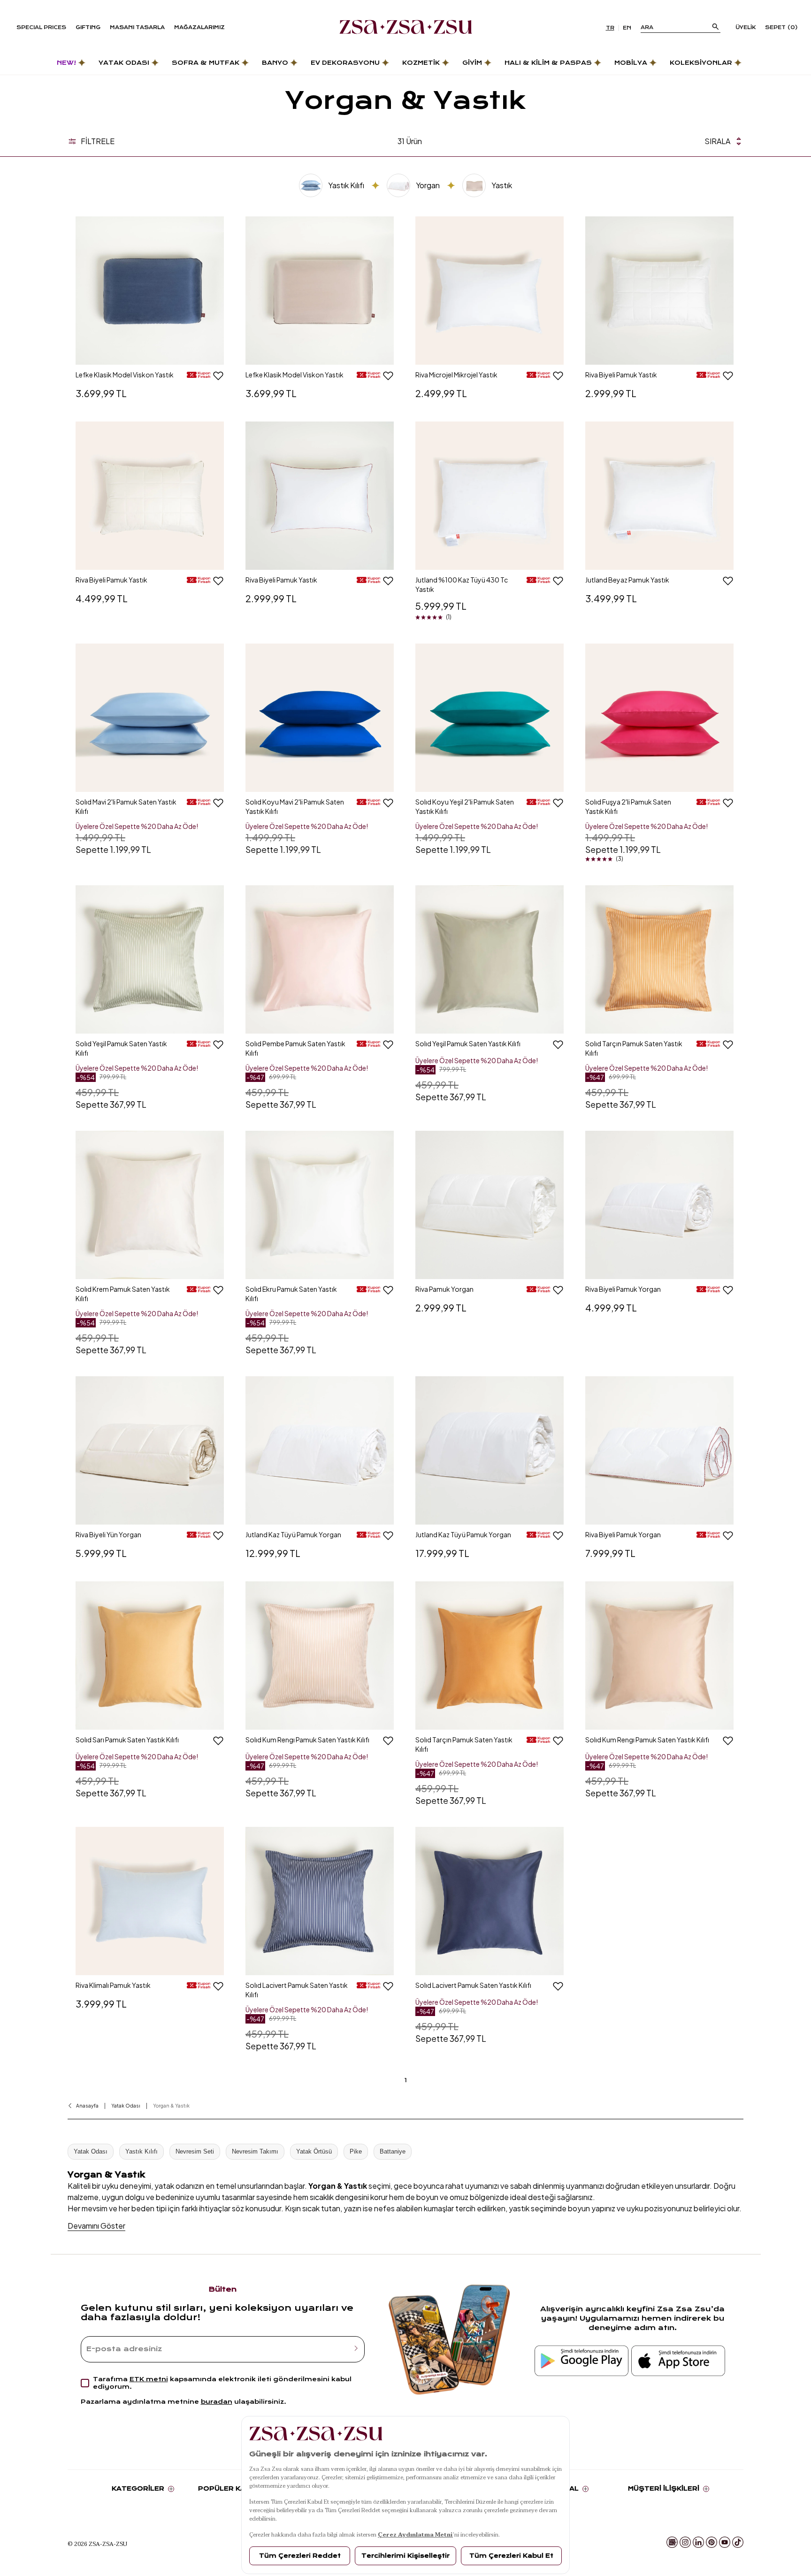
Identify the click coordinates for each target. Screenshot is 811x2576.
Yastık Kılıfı (142, 2151)
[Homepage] (406, 28)
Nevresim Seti (195, 2151)
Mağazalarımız (199, 27)
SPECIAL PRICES (41, 27)
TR (610, 28)
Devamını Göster (96, 2226)
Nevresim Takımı (255, 2151)
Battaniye (393, 2151)
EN (627, 28)
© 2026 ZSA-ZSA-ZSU (97, 2544)
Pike (356, 2151)
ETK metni (149, 2379)
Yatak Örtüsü (314, 2151)
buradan (217, 2402)
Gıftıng (88, 27)
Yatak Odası (91, 2151)
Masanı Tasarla (137, 27)
